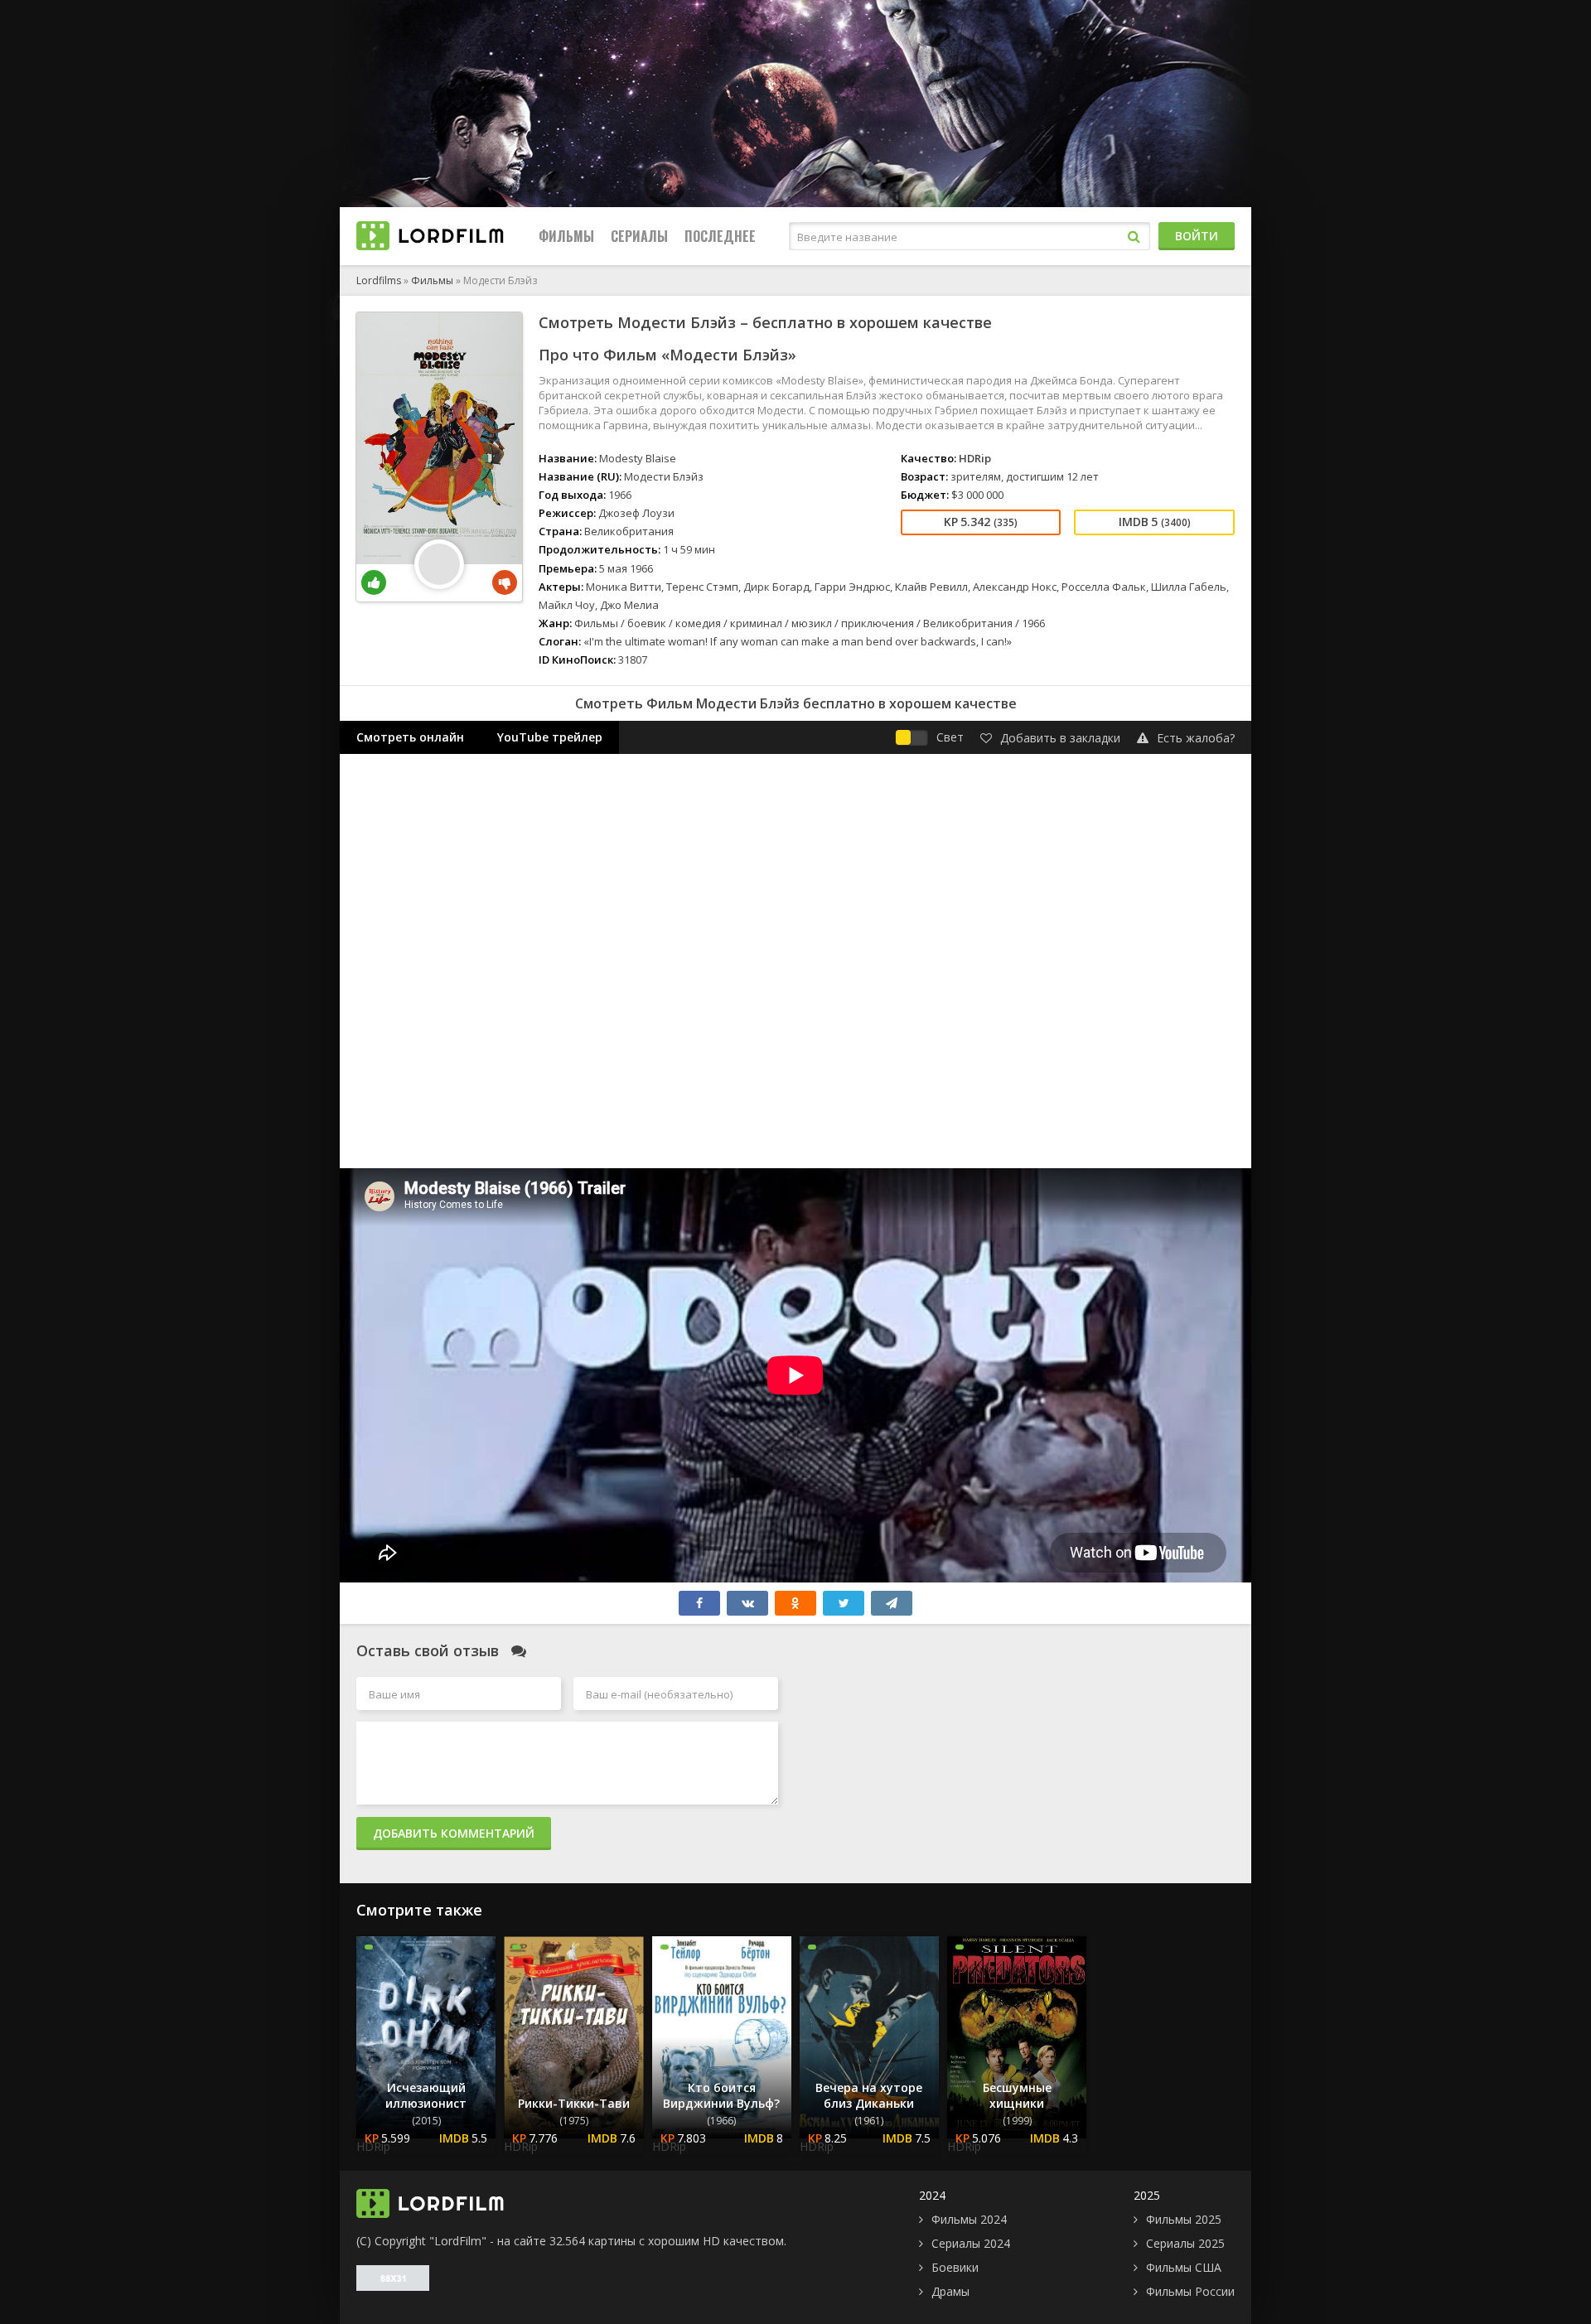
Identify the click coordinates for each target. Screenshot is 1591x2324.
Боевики (955, 2267)
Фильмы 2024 (969, 2219)
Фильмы (566, 236)
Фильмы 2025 (1184, 2219)
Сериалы (639, 236)
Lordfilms (379, 280)
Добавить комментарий (454, 1833)
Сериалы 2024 (971, 2243)
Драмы (950, 2291)
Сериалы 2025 (1185, 2243)
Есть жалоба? (1196, 738)
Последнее (720, 236)
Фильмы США (1184, 2267)
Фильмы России (1190, 2291)
